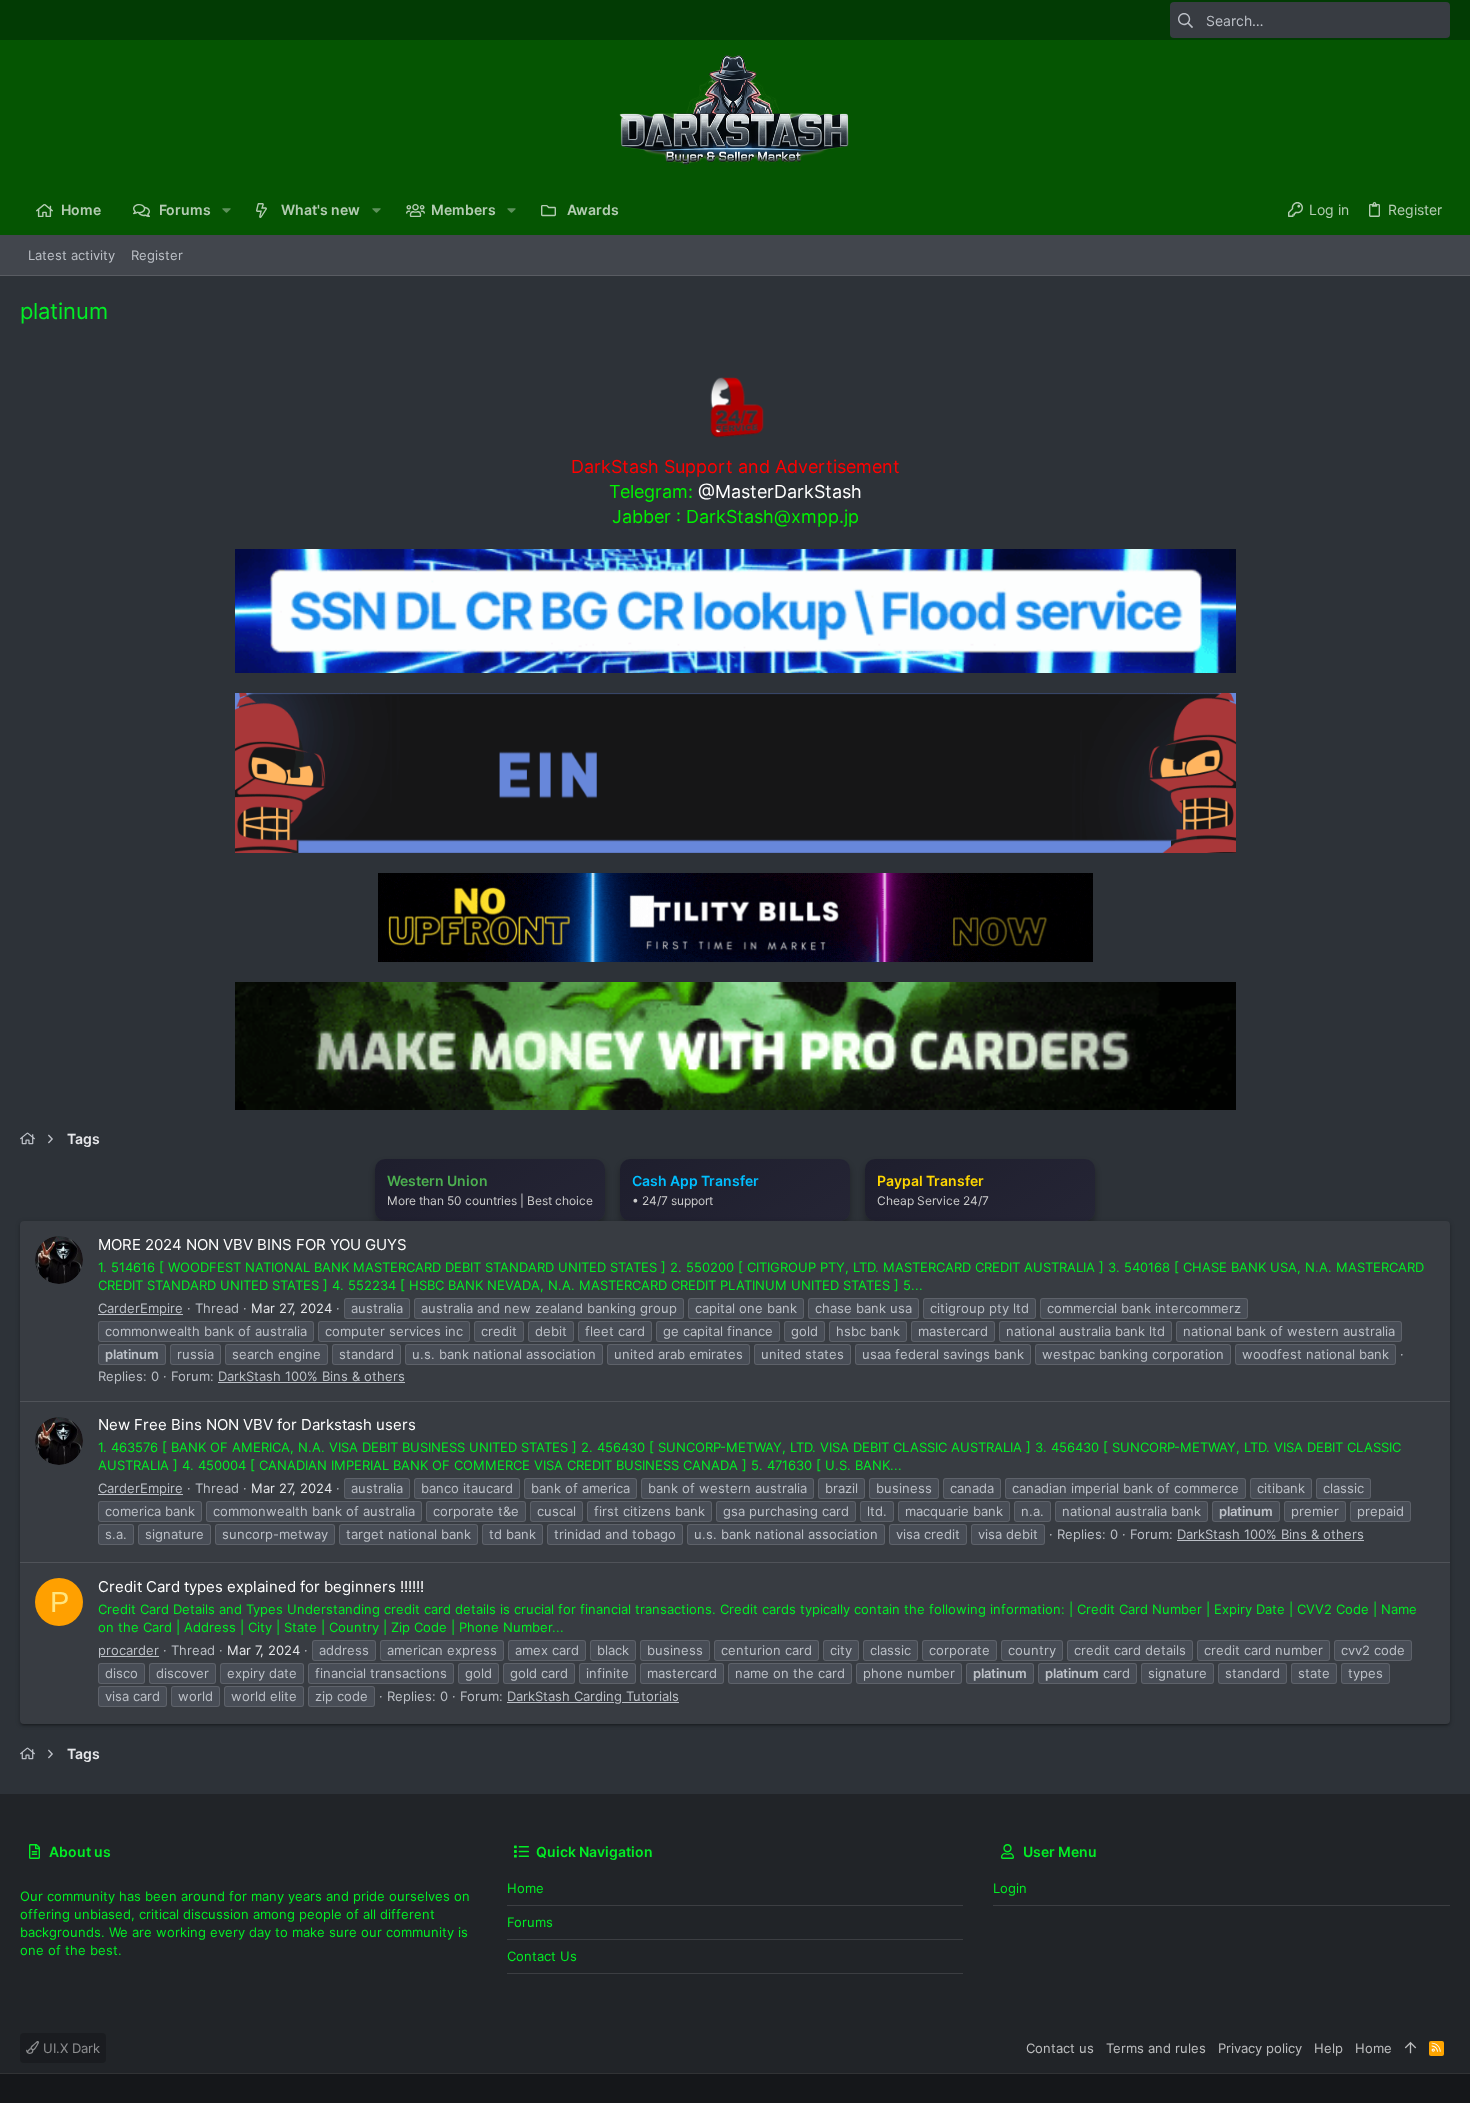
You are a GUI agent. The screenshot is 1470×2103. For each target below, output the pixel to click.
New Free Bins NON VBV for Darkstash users (257, 1424)
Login (1010, 1888)
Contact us (542, 1956)
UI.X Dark (69, 2048)
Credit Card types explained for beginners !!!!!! (261, 1586)
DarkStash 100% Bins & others (311, 1376)
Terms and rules (1156, 2048)
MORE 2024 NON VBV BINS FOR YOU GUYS (252, 1244)
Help (1328, 2048)
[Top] (1410, 2048)
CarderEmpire (140, 1308)
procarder (128, 1650)
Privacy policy (1260, 2048)
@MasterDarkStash (780, 491)
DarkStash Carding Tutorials (593, 1696)
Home (525, 1888)
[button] (226, 210)
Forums (530, 1922)
